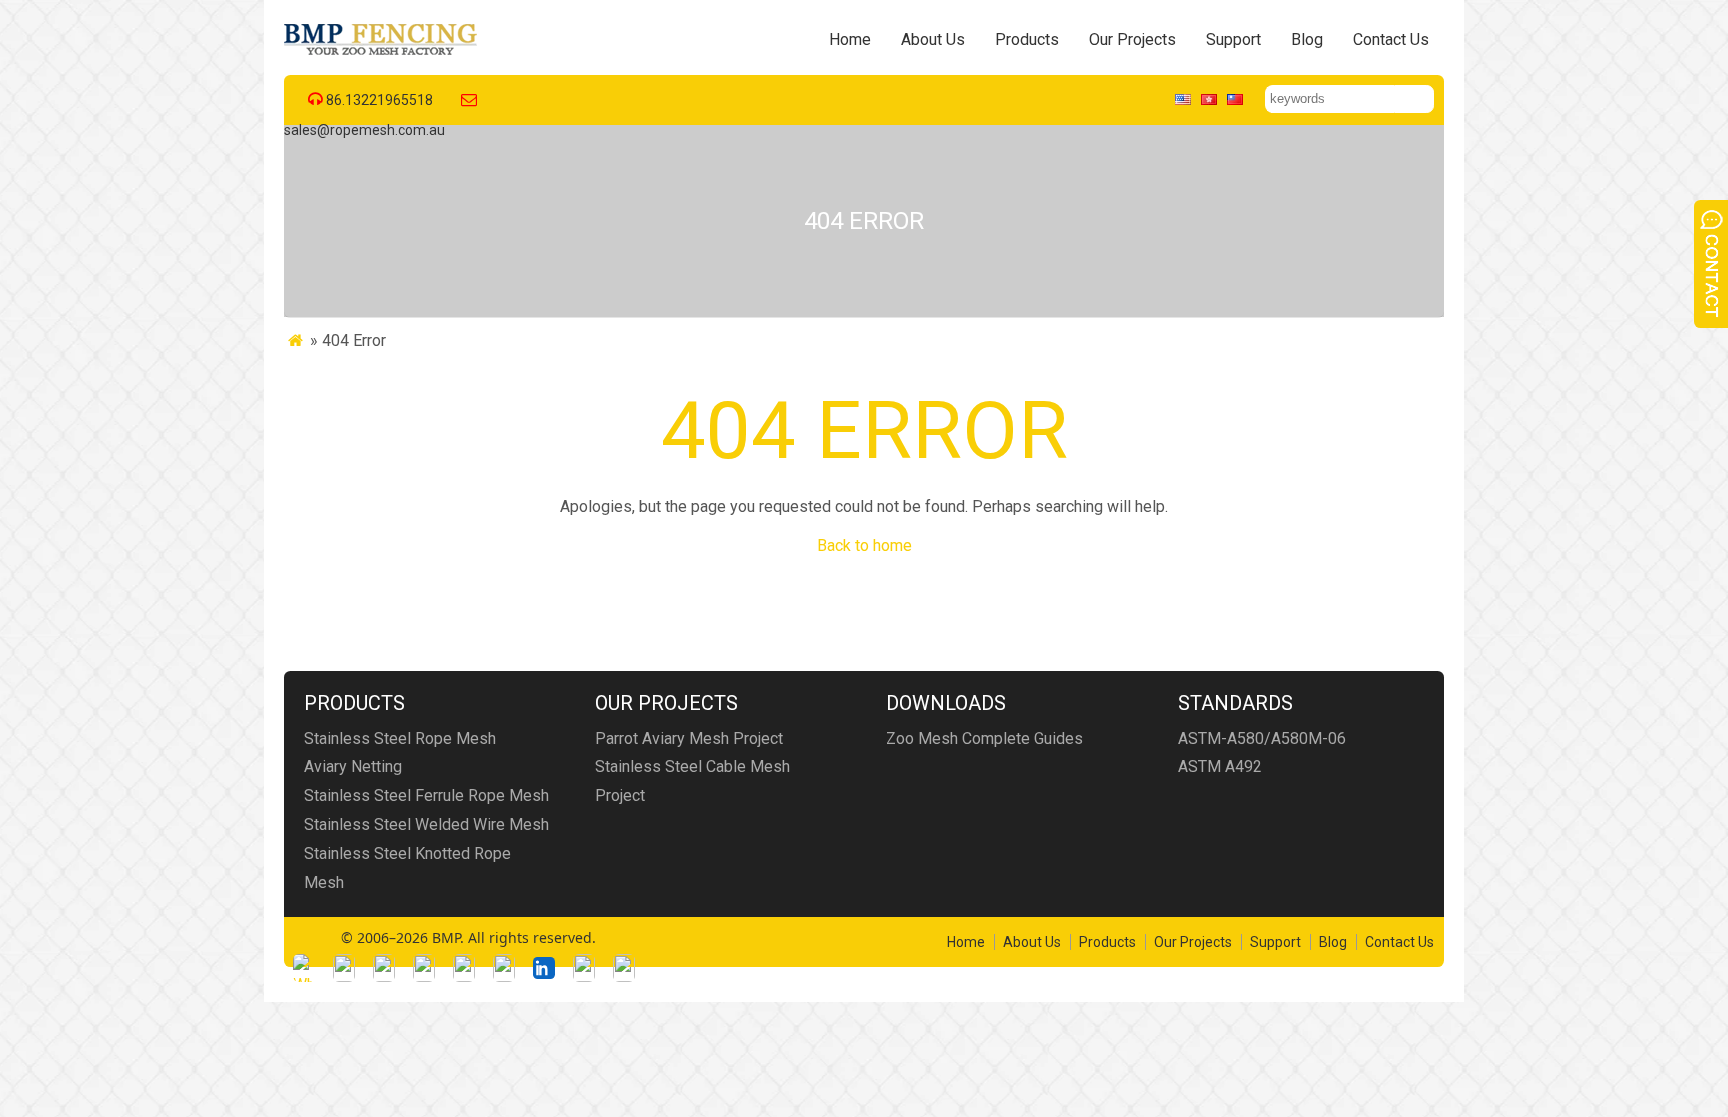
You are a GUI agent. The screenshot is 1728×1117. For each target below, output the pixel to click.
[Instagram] (384, 968)
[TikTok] (464, 968)
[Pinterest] (624, 968)
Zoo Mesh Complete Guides (984, 738)
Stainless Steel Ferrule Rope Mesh (426, 795)
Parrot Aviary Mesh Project (689, 738)
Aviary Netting (353, 766)
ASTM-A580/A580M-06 (1262, 738)
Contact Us (1391, 39)
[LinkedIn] (544, 968)
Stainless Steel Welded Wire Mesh (426, 824)
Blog (1307, 39)
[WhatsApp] (304, 968)
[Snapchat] (584, 968)
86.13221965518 (379, 100)
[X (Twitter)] (424, 968)
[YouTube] (504, 968)
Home (850, 39)
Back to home (864, 545)
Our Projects (1132, 39)
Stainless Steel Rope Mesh (400, 738)
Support (1233, 39)
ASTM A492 (1220, 766)
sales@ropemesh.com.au (364, 130)
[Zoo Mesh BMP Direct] (382, 54)
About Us (933, 39)
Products (1027, 39)
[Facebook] (344, 968)
